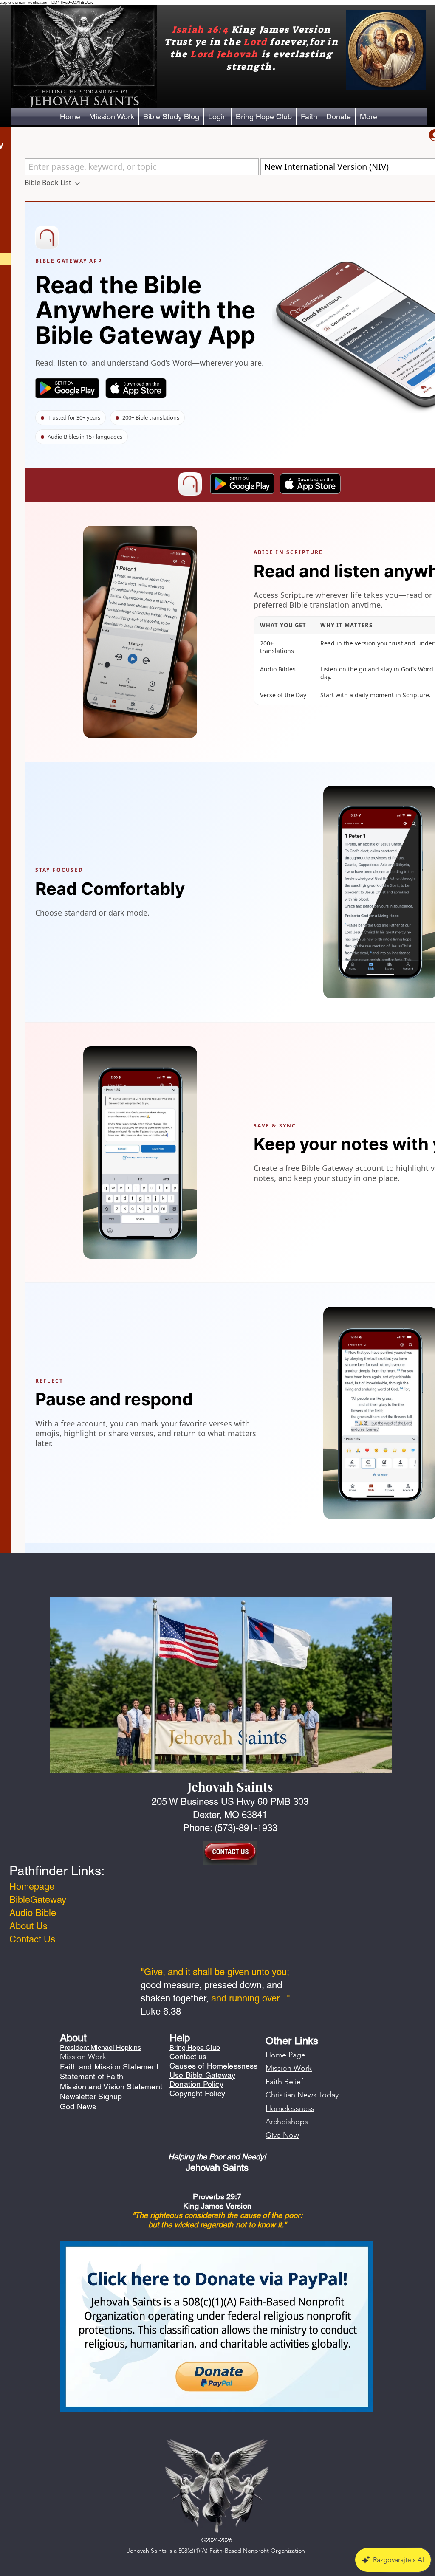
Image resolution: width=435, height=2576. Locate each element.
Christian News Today (302, 2095)
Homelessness (290, 2108)
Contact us (188, 2056)
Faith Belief (284, 2082)
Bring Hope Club (195, 2048)
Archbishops (287, 2122)
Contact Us (32, 1939)
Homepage (32, 1887)
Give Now (282, 2135)
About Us (28, 1926)
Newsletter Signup (91, 2096)
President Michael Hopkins (100, 2048)
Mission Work (289, 2068)
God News (78, 2107)
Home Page (285, 2055)
